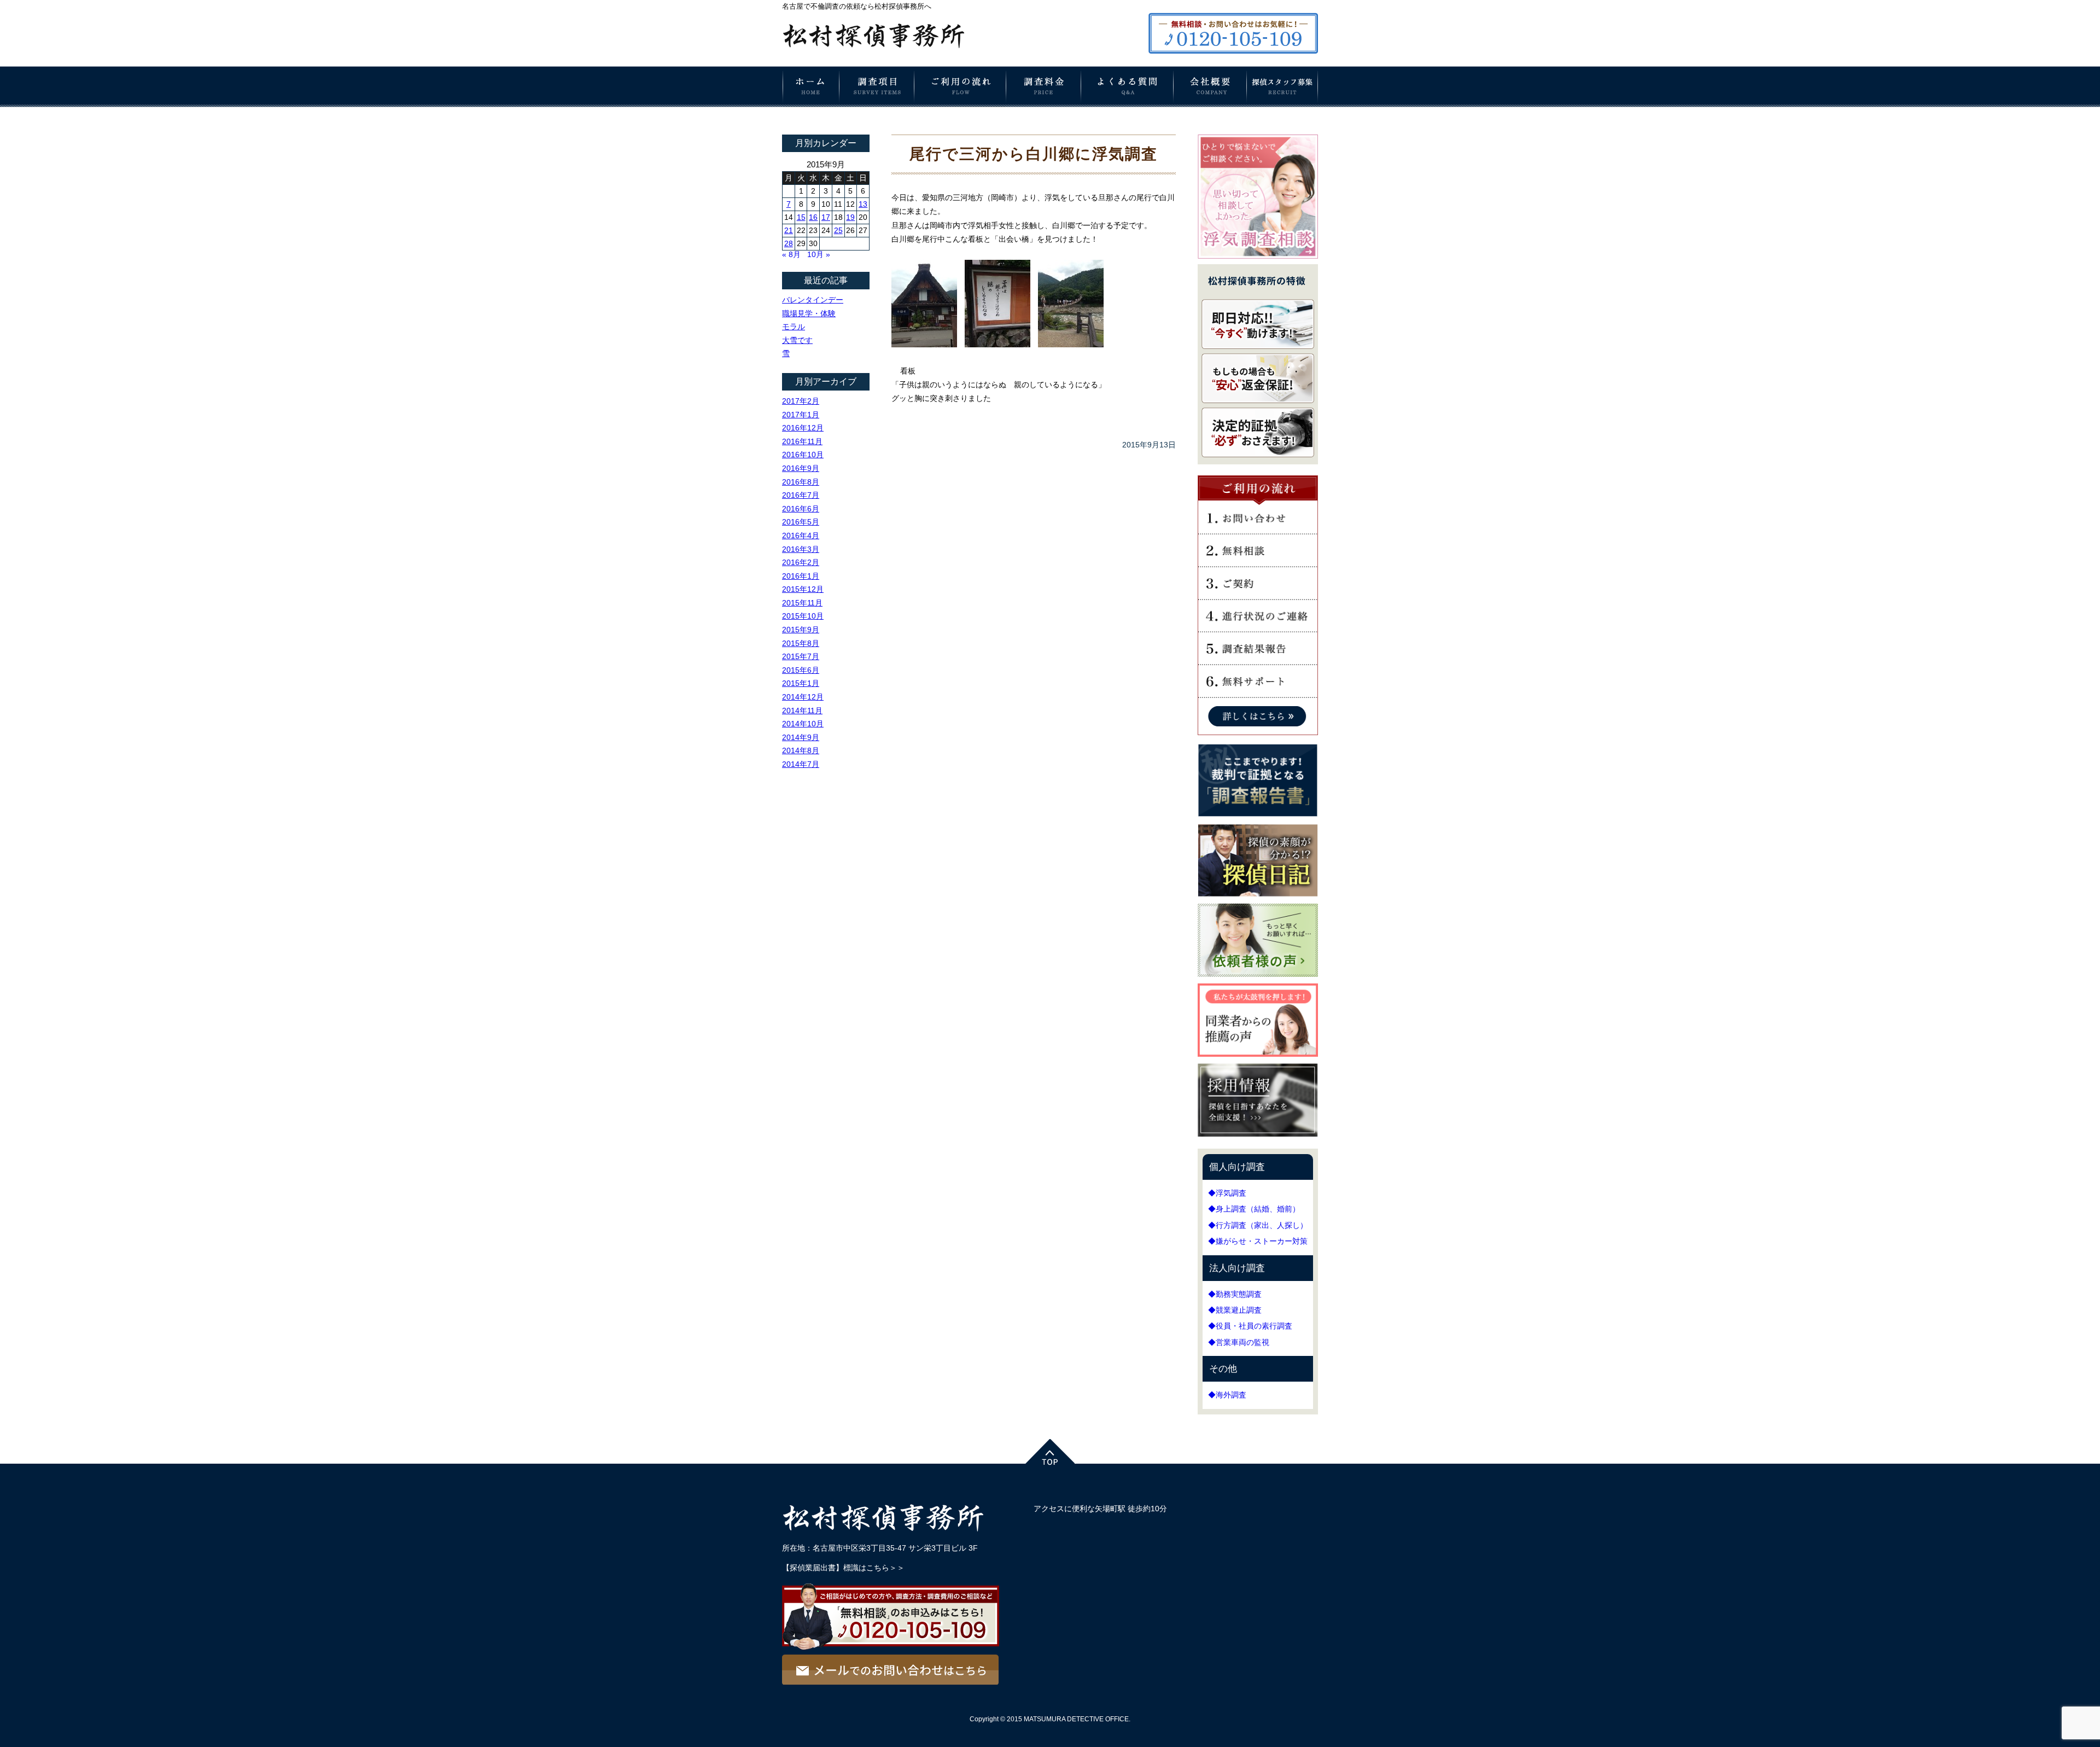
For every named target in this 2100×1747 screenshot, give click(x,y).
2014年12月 (803, 697)
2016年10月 (803, 455)
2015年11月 (802, 603)
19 (850, 217)
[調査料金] (1044, 103)
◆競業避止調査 (1235, 1310)
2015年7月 (801, 656)
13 (863, 204)
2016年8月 (801, 482)
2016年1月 (801, 576)
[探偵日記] (1258, 899)
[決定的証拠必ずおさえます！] (1258, 457)
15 (801, 217)
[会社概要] (1210, 103)
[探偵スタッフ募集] (1282, 103)
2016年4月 (801, 535)
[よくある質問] (1127, 102)
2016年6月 (801, 509)
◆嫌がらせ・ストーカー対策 (1258, 1241)
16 (813, 217)
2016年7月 (801, 495)
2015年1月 (801, 683)
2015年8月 (801, 643)
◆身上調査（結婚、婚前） (1254, 1209)
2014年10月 (803, 724)
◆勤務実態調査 (1235, 1294)
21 (789, 230)
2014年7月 (801, 764)
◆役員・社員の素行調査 (1250, 1326)
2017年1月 (801, 415)
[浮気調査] (1258, 254)
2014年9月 (801, 737)
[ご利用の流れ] (960, 103)
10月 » (819, 254)
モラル (794, 327)
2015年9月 (801, 630)
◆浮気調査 (1227, 1193)
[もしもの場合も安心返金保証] (1258, 403)
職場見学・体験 (809, 313)
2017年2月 (801, 401)
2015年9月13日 (1149, 445)
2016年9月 (801, 468)
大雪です (797, 340)
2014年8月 (801, 750)
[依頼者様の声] (1258, 979)
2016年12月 (803, 428)
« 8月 (791, 254)
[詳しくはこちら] (1258, 730)
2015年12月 (803, 589)
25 (838, 230)
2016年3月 (801, 549)
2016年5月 (801, 522)
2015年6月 (801, 670)
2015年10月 (803, 616)
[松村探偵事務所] (877, 49)
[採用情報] (1258, 1139)
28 (789, 243)
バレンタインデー (813, 300)
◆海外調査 (1227, 1395)
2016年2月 (801, 562)
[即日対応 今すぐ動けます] (1258, 349)
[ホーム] (811, 103)
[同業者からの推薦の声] (1258, 1059)
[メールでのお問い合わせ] (890, 1680)
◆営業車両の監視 (1239, 1342)
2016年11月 (802, 441)
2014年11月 (802, 711)
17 (826, 217)
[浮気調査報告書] (1258, 819)
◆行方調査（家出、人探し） (1258, 1225)
